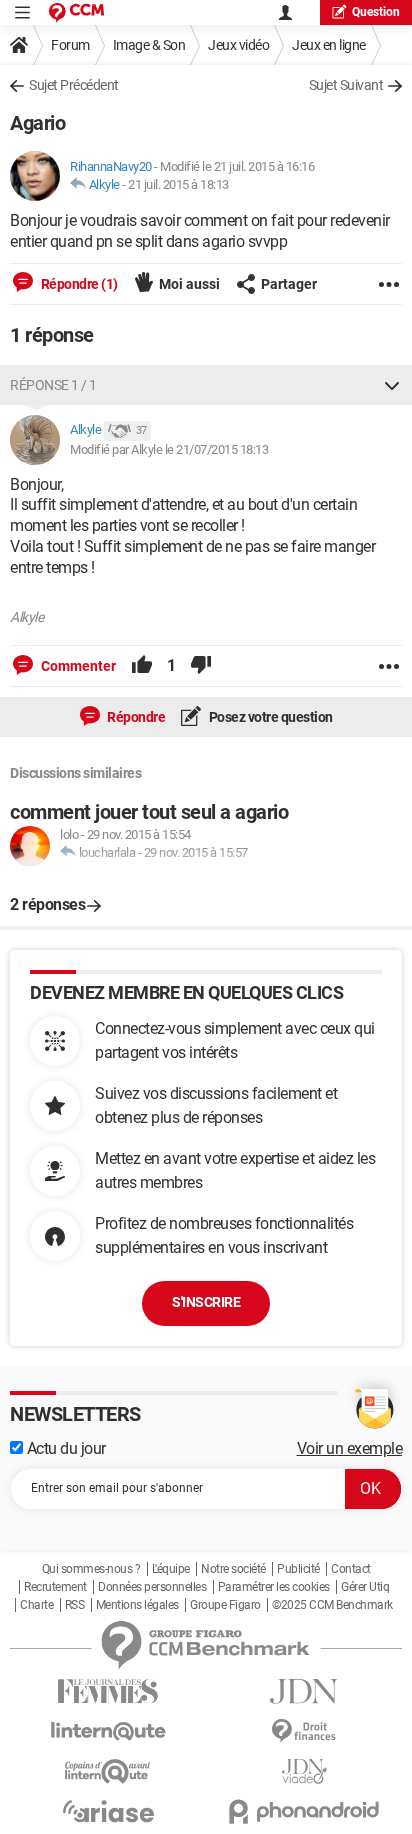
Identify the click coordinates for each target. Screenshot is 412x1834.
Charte (36, 1605)
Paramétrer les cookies (274, 1587)
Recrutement (55, 1587)
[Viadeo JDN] (304, 1771)
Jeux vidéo (238, 45)
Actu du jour (64, 1448)
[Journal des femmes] (108, 1691)
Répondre (135, 717)
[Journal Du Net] (304, 1691)
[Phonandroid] (304, 1811)
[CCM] (76, 12)
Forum (70, 45)
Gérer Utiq (365, 1587)
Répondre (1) (78, 284)
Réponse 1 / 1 (53, 385)
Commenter (77, 666)
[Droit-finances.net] (304, 1731)
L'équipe (171, 1569)
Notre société (233, 1569)
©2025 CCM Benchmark (332, 1605)
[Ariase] (108, 1811)
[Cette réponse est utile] (142, 666)
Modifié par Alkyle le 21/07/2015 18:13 (169, 449)
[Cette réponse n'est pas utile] (201, 666)
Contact (351, 1569)
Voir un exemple (350, 1448)
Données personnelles (152, 1587)
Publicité (298, 1569)
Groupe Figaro (225, 1605)
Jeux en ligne (329, 45)
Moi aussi (189, 284)
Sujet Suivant (346, 85)
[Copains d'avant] (108, 1771)
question (376, 12)
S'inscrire (206, 1302)
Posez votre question (269, 717)
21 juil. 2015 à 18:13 (178, 184)
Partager (289, 284)
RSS (75, 1605)
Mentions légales (137, 1605)
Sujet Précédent (74, 85)
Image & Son (149, 45)
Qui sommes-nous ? (91, 1569)
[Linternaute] (108, 1731)
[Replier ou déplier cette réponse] (392, 385)
